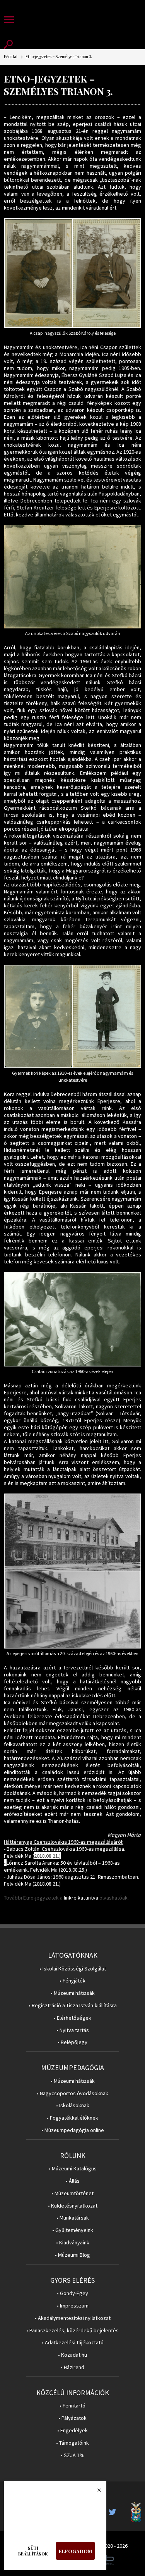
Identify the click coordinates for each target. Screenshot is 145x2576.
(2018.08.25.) (73, 1870)
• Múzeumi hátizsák (73, 1993)
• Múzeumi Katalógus (73, 2169)
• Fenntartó (72, 2406)
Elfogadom (75, 2551)
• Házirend (72, 2367)
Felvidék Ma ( (32, 1856)
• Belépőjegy (72, 2042)
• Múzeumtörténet (72, 2193)
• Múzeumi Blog (72, 2255)
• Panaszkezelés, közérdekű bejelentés (72, 2331)
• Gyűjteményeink (73, 2230)
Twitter (115, 2512)
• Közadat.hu (72, 2355)
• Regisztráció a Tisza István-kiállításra (73, 2006)
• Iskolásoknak (73, 2105)
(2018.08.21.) (47, 1884)
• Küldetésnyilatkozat (73, 2206)
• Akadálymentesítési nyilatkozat (73, 2318)
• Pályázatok (72, 2418)
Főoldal (11, 57)
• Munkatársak (73, 2218)
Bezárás (95, 2492)
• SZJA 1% (73, 2455)
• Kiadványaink (73, 2243)
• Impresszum (73, 2306)
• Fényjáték (72, 1981)
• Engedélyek (72, 2431)
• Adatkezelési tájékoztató (73, 2343)
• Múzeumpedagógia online (73, 2130)
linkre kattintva (81, 1898)
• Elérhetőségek (72, 2018)
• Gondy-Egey (72, 2293)
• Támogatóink (72, 2443)
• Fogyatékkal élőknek (72, 2118)
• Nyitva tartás (73, 2030)
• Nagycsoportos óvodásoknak (72, 2093)
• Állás (73, 2181)
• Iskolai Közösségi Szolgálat (73, 1969)
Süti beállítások (33, 2551)
